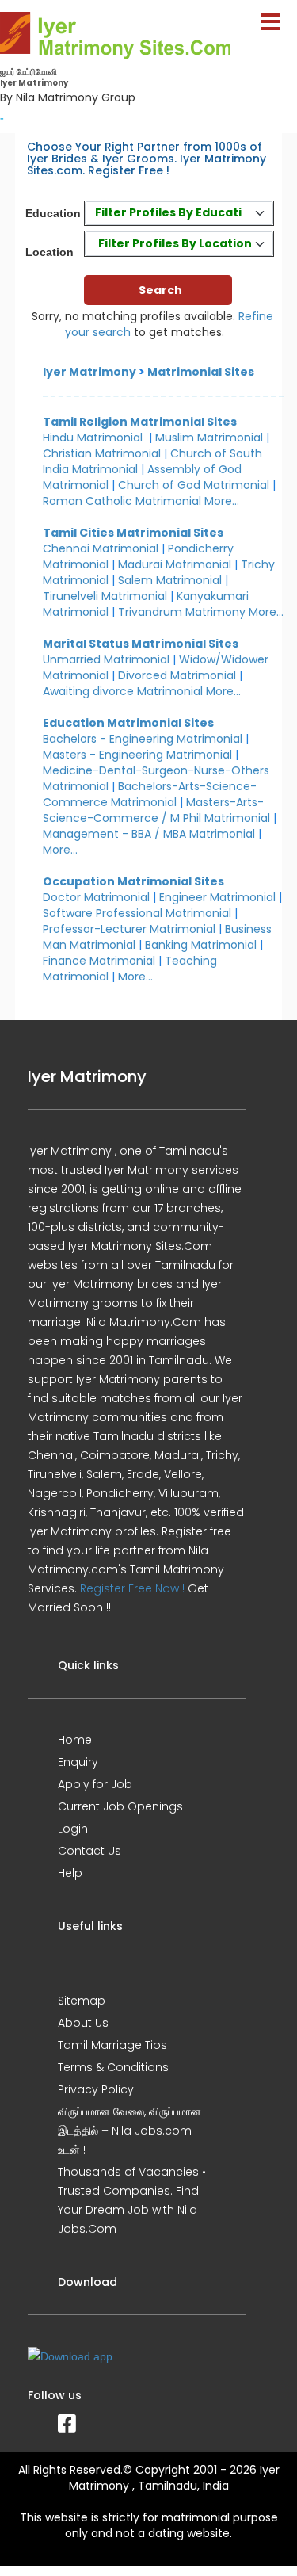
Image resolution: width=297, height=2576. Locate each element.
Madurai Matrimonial (175, 564)
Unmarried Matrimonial (106, 659)
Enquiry (78, 1762)
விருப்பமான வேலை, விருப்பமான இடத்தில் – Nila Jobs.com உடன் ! (129, 2131)
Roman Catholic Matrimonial (122, 501)
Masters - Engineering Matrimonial (137, 755)
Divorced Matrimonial (177, 675)
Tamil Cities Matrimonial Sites (133, 533)
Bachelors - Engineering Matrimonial (143, 739)
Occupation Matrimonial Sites (133, 881)
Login (73, 1829)
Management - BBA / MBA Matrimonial (149, 834)
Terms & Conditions (113, 2067)
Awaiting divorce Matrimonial (123, 691)
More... (222, 501)
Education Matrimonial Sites (128, 723)
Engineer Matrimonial (217, 897)
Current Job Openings (120, 1806)
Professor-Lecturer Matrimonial (129, 929)
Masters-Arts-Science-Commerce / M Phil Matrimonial (156, 810)
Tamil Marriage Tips (112, 2045)
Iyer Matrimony (89, 372)
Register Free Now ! (132, 1588)
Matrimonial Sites (201, 372)
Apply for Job (95, 1784)
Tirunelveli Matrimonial (105, 596)
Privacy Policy (96, 2089)
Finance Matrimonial (99, 961)
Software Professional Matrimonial (137, 913)
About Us (83, 2023)
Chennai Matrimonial (101, 548)
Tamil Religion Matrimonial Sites (140, 422)
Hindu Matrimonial (93, 438)
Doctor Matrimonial (96, 897)
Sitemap (82, 2001)
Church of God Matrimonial (194, 485)
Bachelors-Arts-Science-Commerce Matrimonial (150, 794)
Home (75, 1740)
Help (70, 1873)
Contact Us (89, 1851)
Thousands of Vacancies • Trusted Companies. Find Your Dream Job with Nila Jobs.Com (132, 2200)
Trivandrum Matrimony (182, 612)
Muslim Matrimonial (209, 438)
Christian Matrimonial (102, 453)
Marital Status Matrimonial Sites (141, 644)
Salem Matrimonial (170, 580)
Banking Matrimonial (201, 945)
